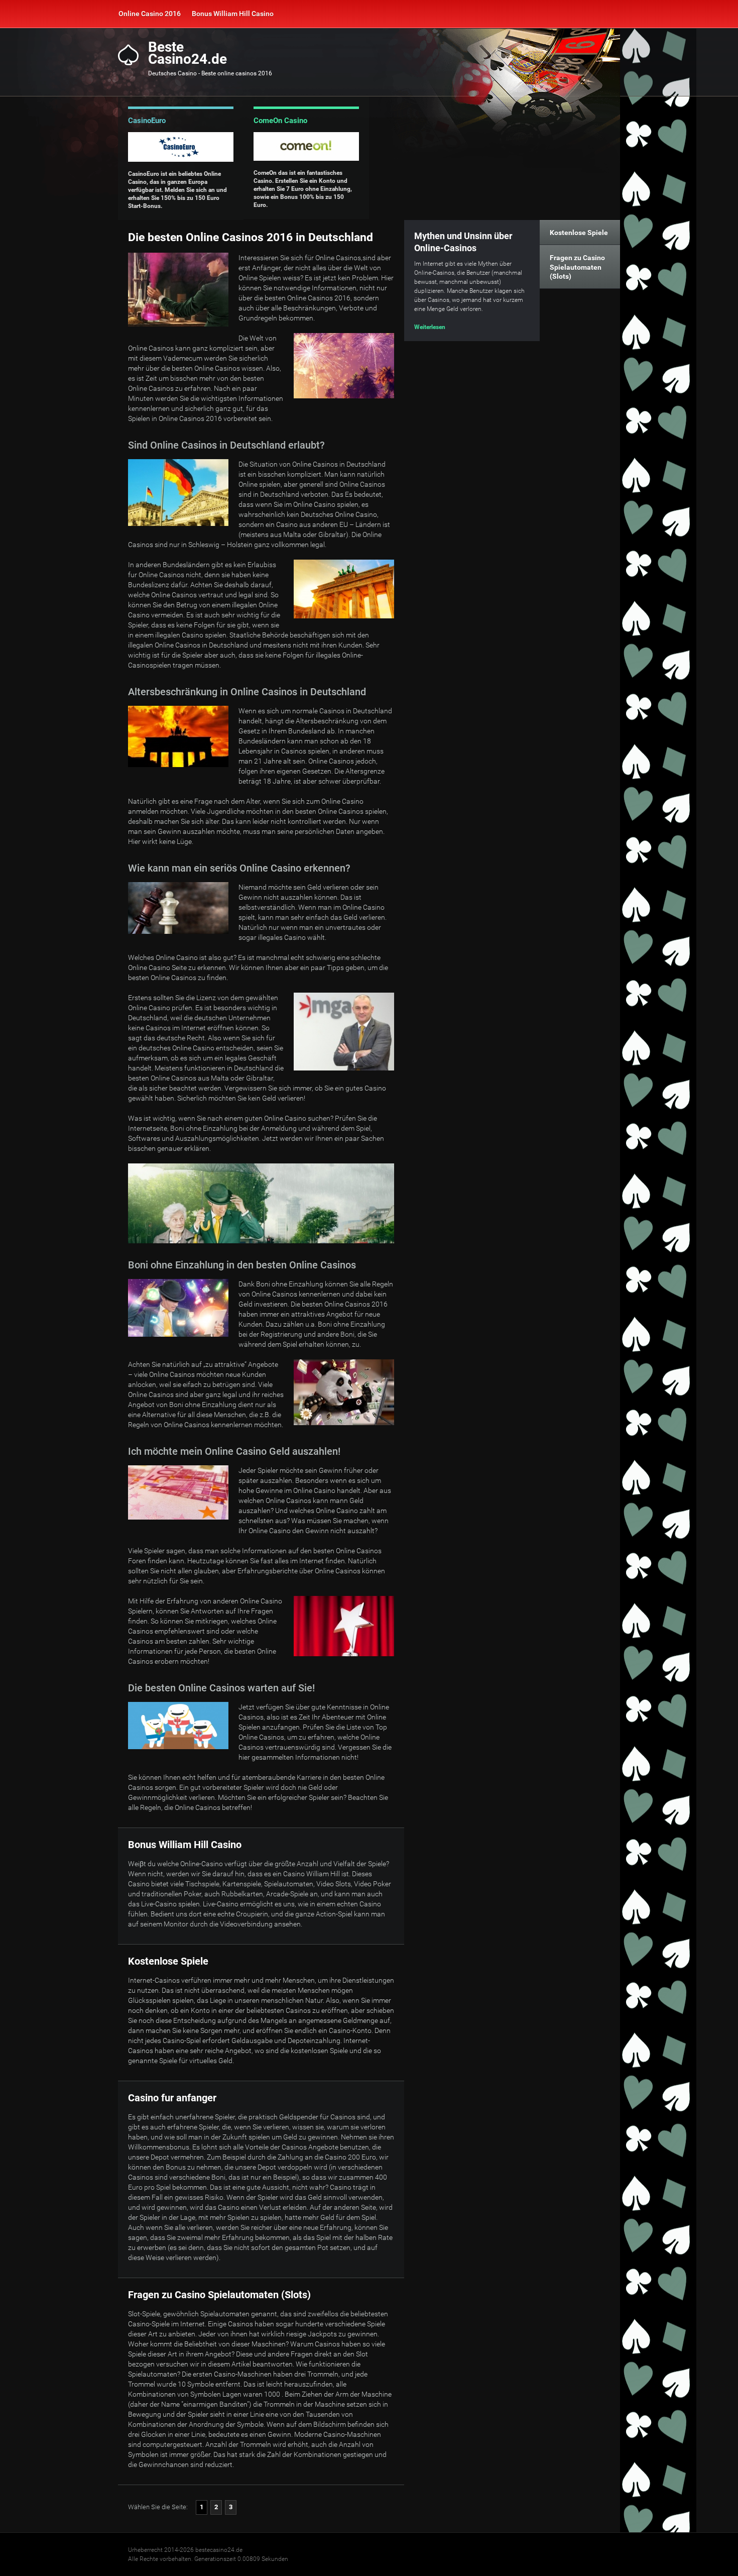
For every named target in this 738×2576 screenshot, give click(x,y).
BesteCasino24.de (188, 53)
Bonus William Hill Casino (233, 14)
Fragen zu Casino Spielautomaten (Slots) (219, 2295)
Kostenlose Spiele (168, 1961)
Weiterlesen (430, 327)
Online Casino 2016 (150, 14)
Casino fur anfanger (172, 2098)
